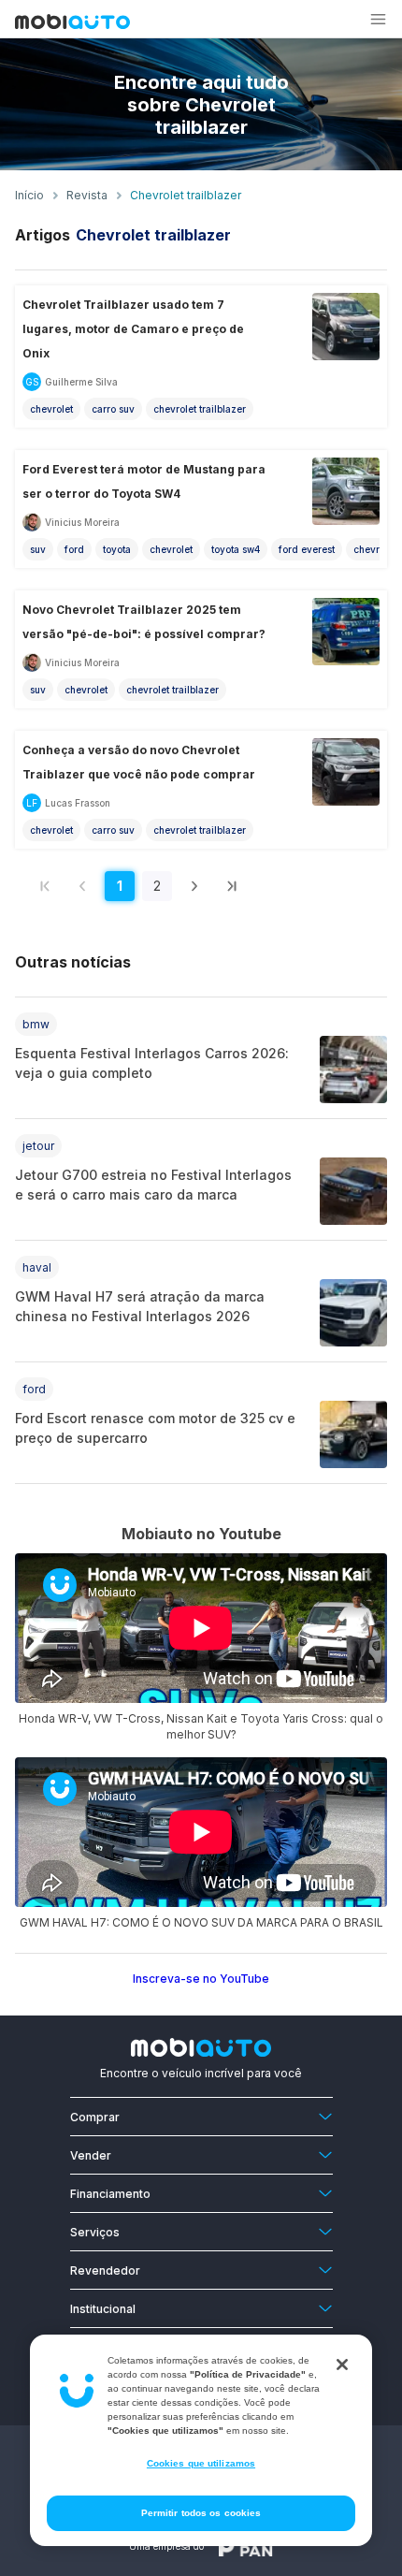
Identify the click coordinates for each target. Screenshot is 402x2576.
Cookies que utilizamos (201, 2463)
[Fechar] (342, 2365)
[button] (378, 19)
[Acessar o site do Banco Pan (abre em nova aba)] (246, 2546)
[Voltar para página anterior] (82, 886)
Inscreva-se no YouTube (201, 1979)
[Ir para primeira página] (45, 886)
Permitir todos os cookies (201, 2513)
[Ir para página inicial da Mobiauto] (72, 23)
